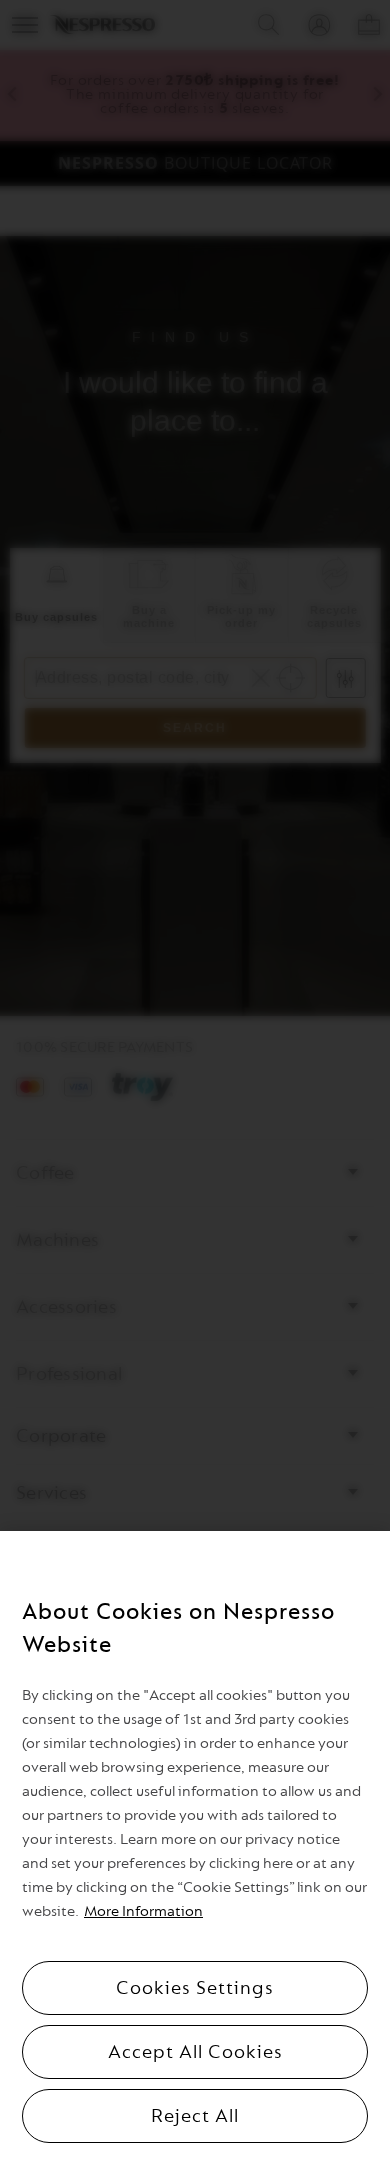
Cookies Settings (195, 1988)
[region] (195, 1849)
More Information (143, 1911)
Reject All (195, 2116)
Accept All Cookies (195, 2052)
